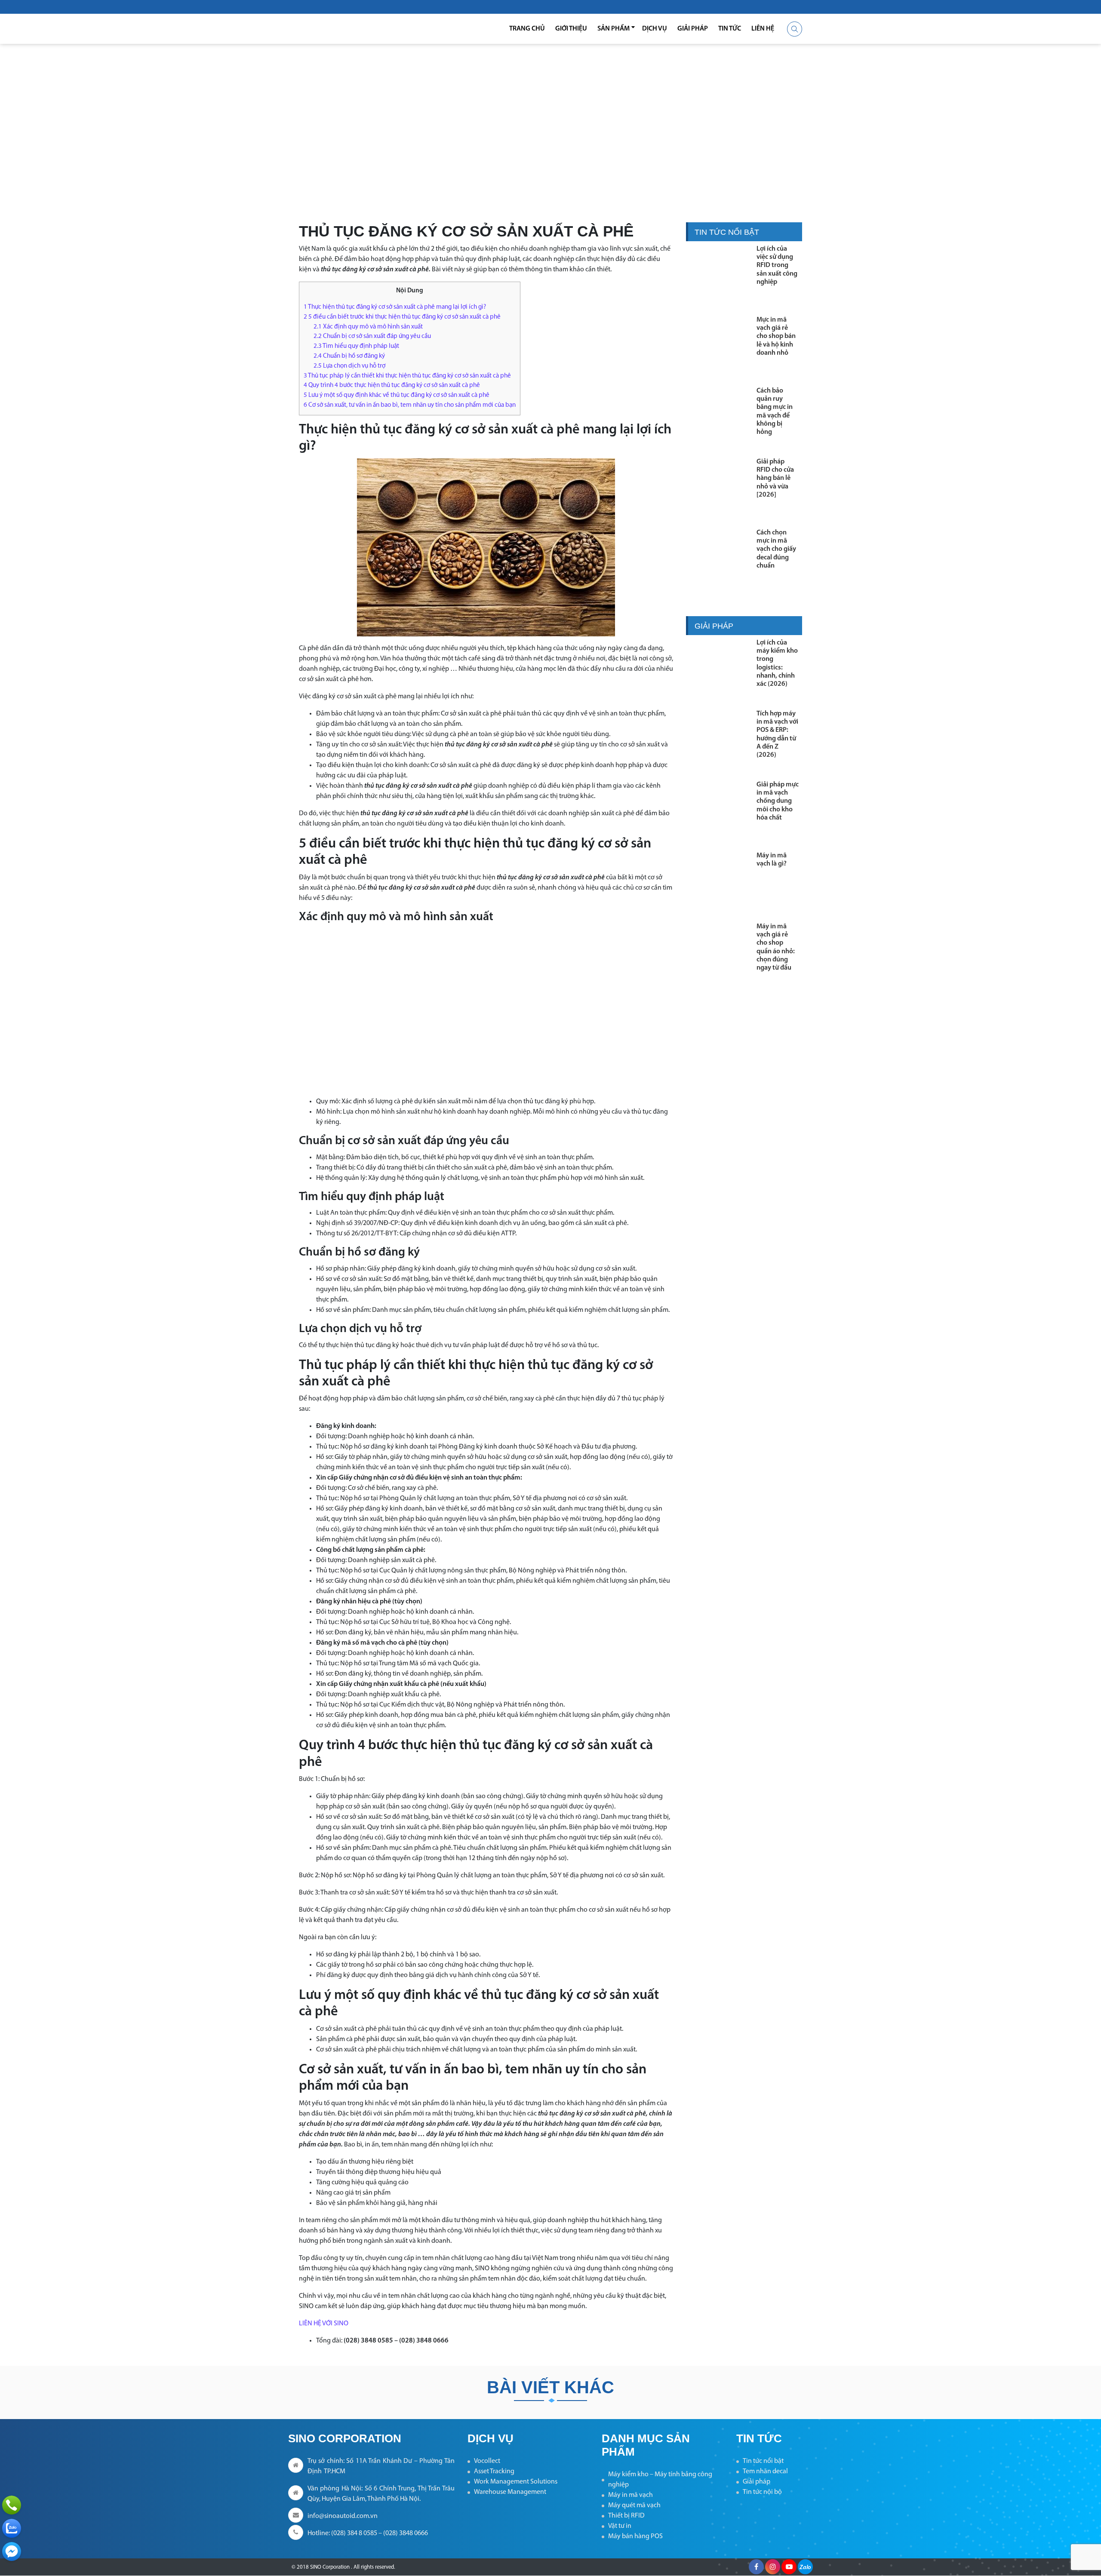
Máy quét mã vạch (634, 2505)
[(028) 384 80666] (12, 2505)
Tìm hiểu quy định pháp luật (356, 346)
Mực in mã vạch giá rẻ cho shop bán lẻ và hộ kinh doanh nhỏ (776, 336)
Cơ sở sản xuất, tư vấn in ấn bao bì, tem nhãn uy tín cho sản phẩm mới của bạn (410, 405)
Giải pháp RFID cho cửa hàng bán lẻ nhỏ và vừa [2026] (775, 478)
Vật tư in (620, 2526)
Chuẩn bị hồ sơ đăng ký (349, 356)
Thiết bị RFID (626, 2516)
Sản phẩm (614, 29)
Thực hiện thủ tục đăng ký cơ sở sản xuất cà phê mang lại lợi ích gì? (395, 307)
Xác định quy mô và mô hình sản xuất (368, 327)
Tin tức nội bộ (762, 2492)
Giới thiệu (571, 29)
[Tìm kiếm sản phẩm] (795, 29)
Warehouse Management (510, 2492)
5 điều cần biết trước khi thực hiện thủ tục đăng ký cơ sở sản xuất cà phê (402, 317)
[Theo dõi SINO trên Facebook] (756, 2567)
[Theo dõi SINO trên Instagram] (773, 2567)
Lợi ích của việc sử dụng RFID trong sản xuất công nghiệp (777, 266)
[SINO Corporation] (344, 29)
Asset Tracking (494, 2472)
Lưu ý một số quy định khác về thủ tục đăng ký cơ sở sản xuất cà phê (397, 395)
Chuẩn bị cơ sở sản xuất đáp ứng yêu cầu (372, 336)
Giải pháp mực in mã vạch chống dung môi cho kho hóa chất (778, 801)
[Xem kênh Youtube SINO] (789, 2567)
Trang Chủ (527, 29)
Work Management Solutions (516, 2482)
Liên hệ (763, 29)
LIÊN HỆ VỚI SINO (324, 2324)
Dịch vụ (655, 29)
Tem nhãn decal (765, 2472)
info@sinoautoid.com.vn (343, 2516)
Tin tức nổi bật (763, 2461)
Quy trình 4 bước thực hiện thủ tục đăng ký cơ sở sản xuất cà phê (392, 385)
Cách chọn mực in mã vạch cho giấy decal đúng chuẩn (776, 549)
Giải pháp (693, 29)
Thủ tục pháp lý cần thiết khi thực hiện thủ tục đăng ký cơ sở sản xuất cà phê (407, 376)
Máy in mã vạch (630, 2495)
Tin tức (730, 29)
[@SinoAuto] (12, 2551)
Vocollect (487, 2461)
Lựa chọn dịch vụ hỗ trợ (349, 366)
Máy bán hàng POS (635, 2536)
